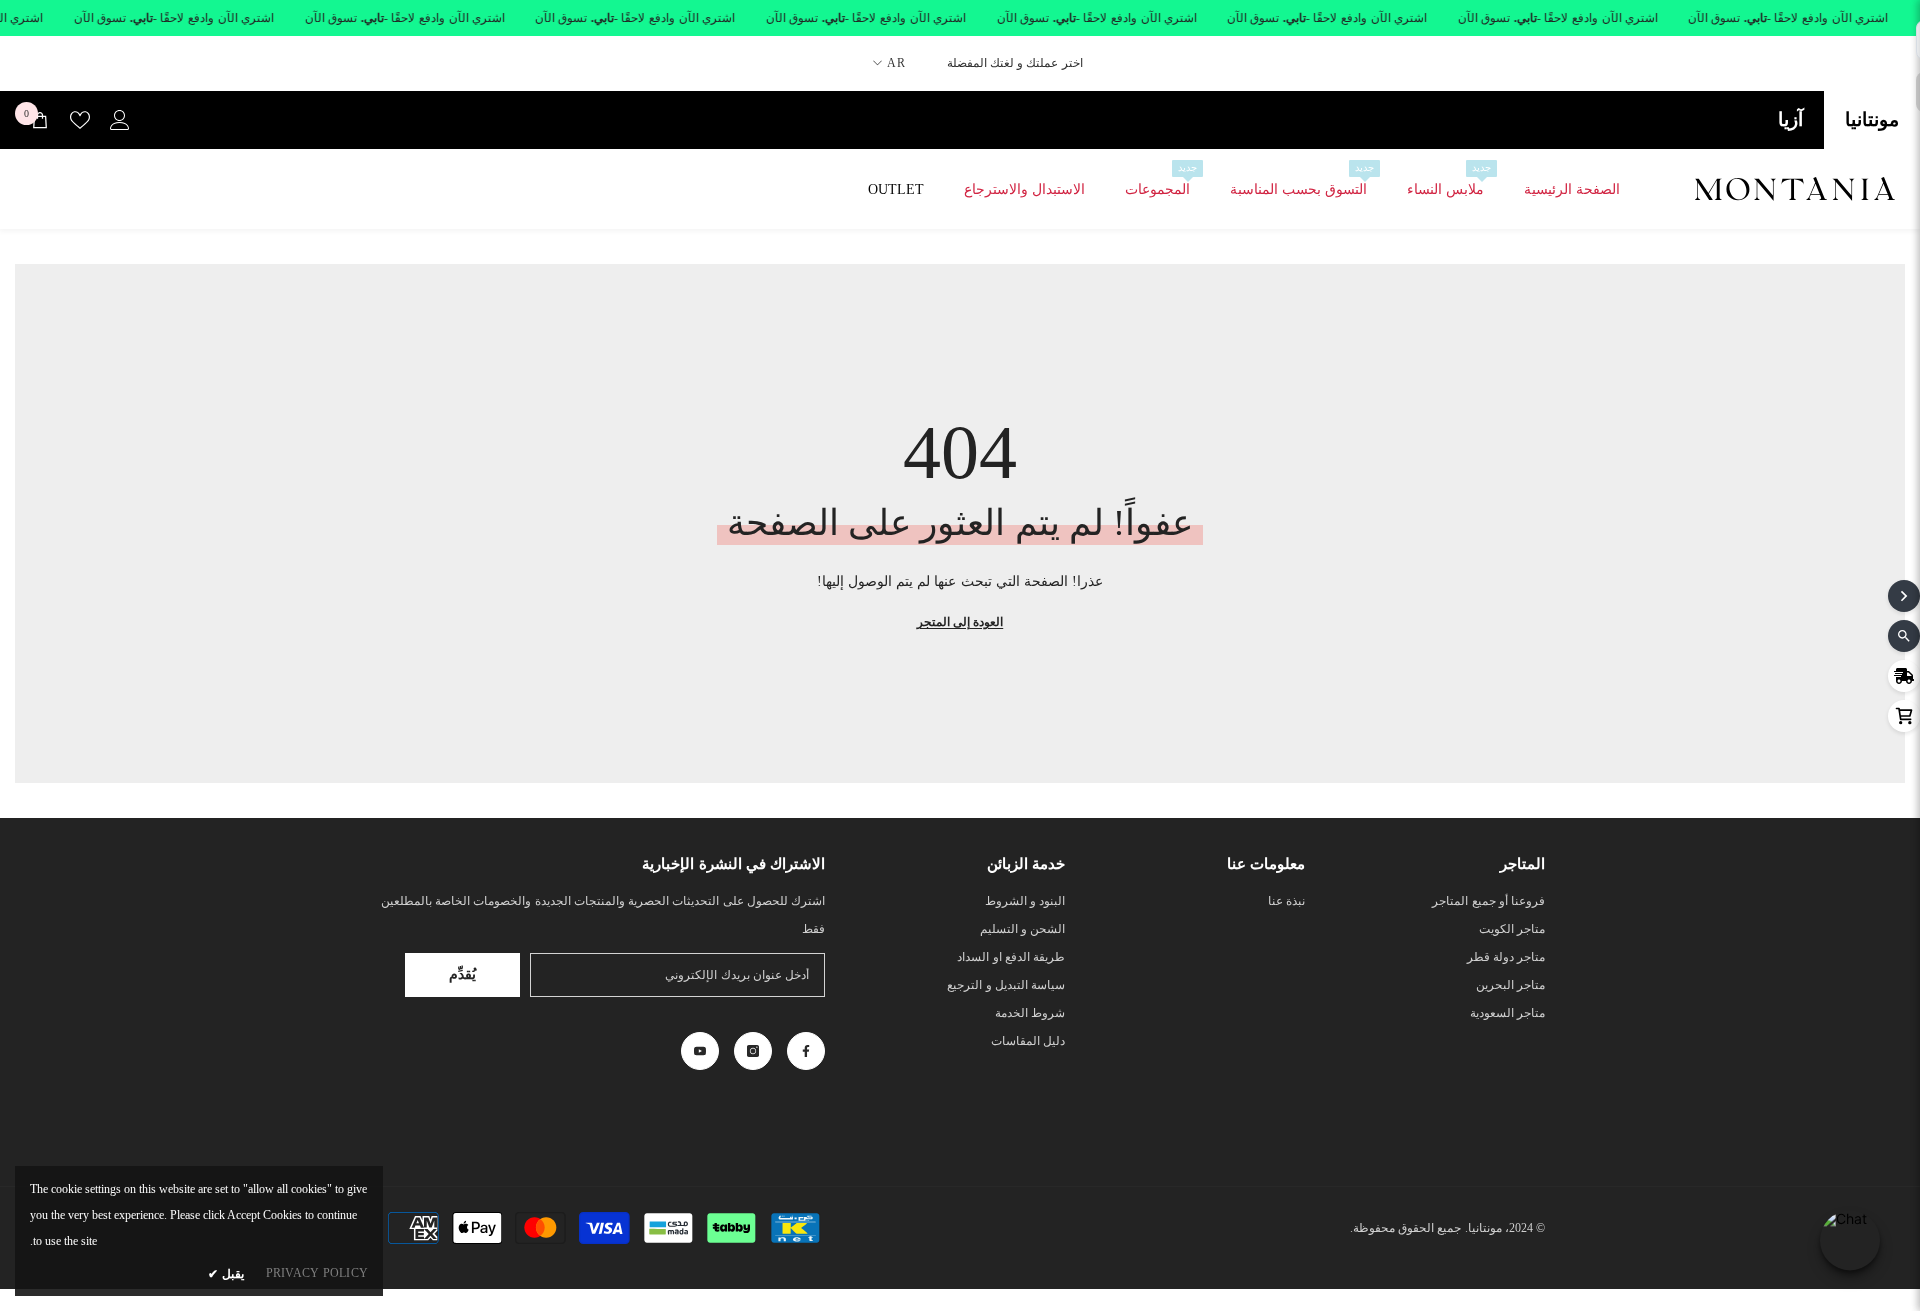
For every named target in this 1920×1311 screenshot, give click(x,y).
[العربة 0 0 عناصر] (40, 120)
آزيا (1790, 119)
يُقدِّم (462, 974)
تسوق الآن (1714, 18)
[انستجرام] (753, 1051)
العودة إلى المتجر (960, 622)
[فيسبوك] (806, 1051)
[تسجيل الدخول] (120, 120)
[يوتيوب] (700, 1051)
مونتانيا (1872, 119)
